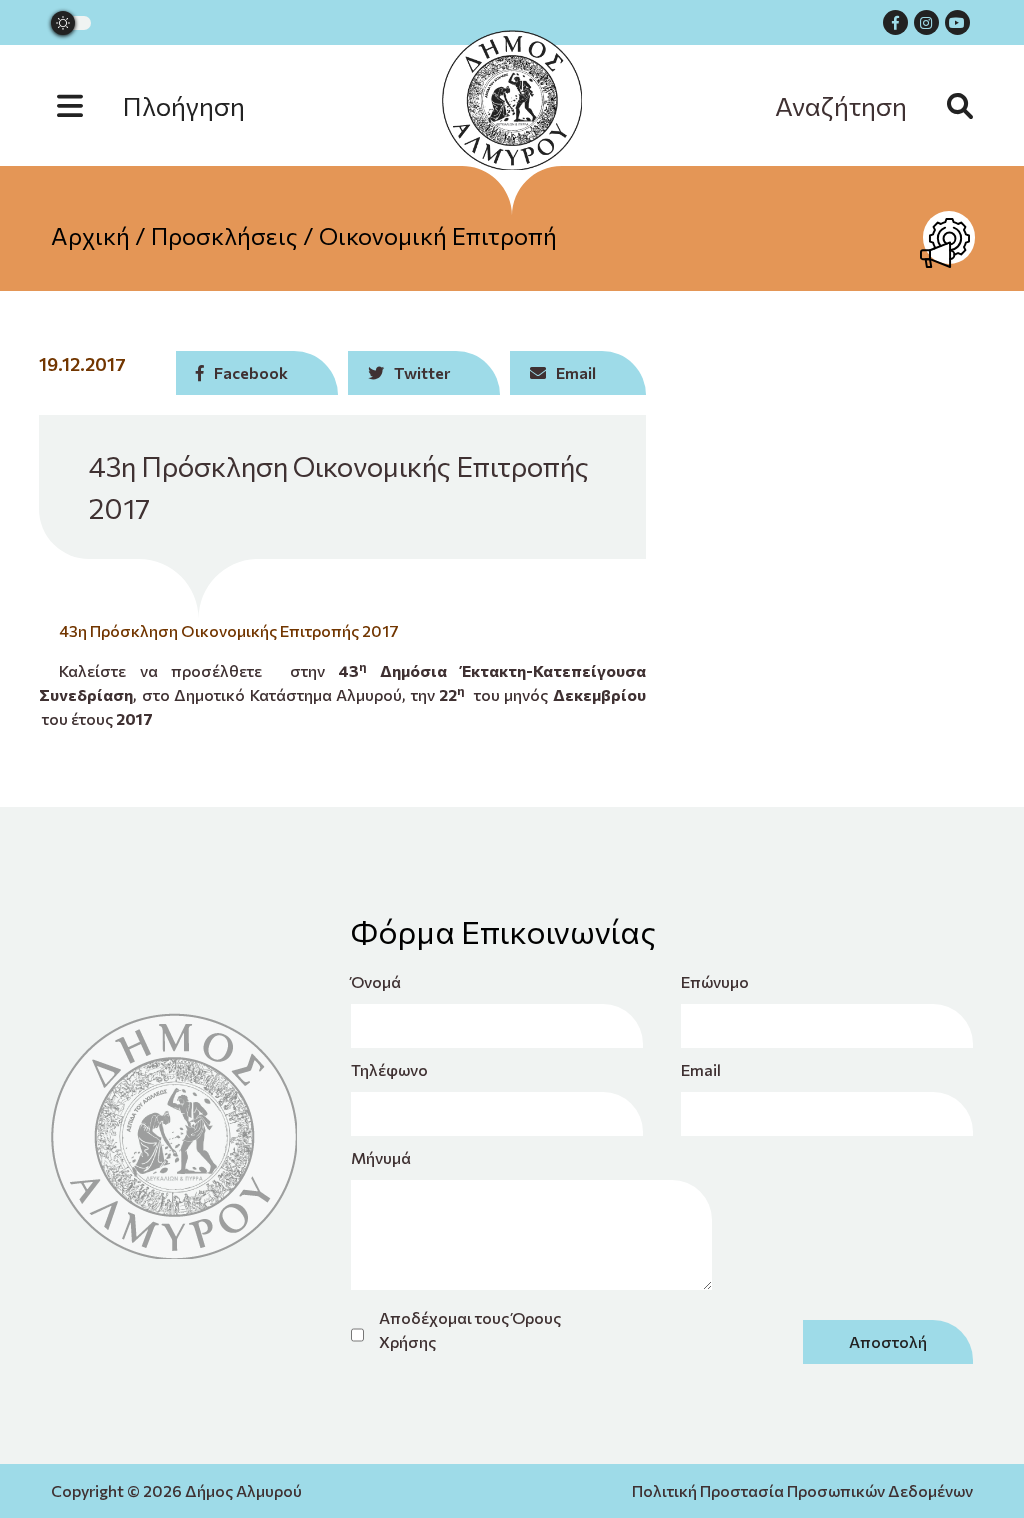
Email (701, 1069)
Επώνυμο (715, 981)
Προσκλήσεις (224, 235)
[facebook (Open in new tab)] (895, 22)
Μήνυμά (381, 1157)
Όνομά (376, 981)
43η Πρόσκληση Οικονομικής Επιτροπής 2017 (229, 630)
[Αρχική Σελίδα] (512, 100)
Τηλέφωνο (389, 1069)
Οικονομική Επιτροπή (438, 235)
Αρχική (90, 235)
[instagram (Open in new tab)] (926, 22)
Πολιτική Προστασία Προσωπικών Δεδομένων (802, 1490)
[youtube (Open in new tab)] (957, 22)
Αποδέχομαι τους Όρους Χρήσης (470, 1329)
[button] (171, 105)
